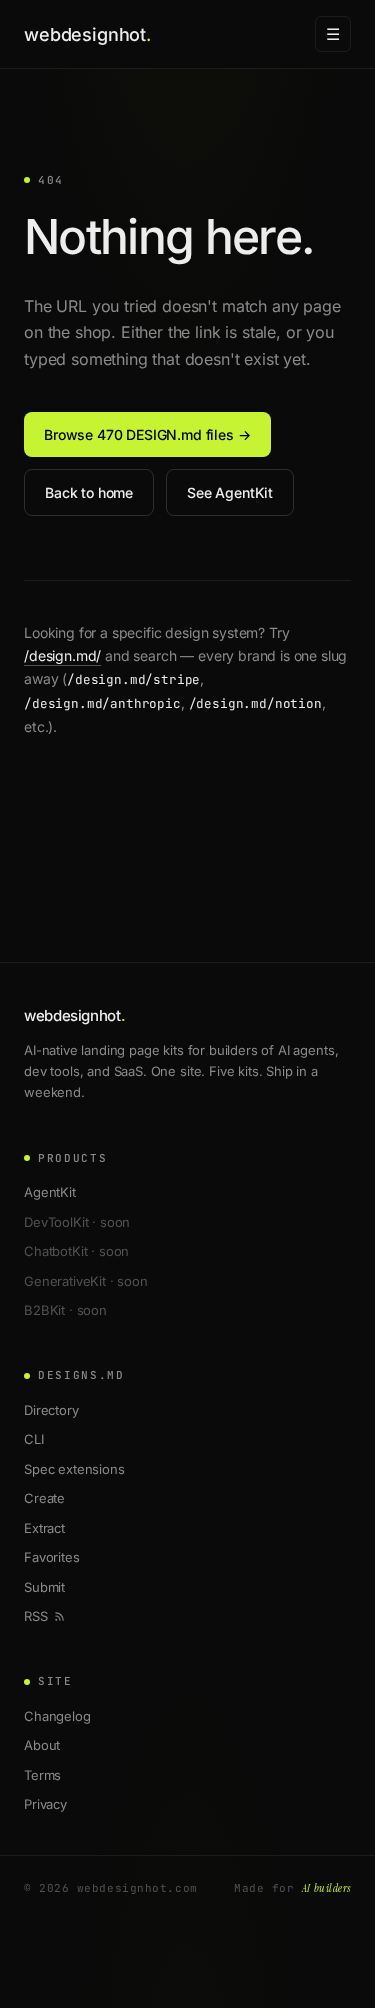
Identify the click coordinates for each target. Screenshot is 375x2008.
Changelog (57, 1716)
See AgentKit (230, 492)
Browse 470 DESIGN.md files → (147, 434)
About (42, 1745)
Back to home (89, 492)
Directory (51, 1410)
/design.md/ (62, 655)
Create (44, 1498)
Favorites (52, 1557)
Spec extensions (74, 1469)
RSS (36, 1616)
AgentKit (50, 1192)
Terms (42, 1775)
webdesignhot (87, 34)
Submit (44, 1587)
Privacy (45, 1804)
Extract (44, 1528)
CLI (34, 1439)
